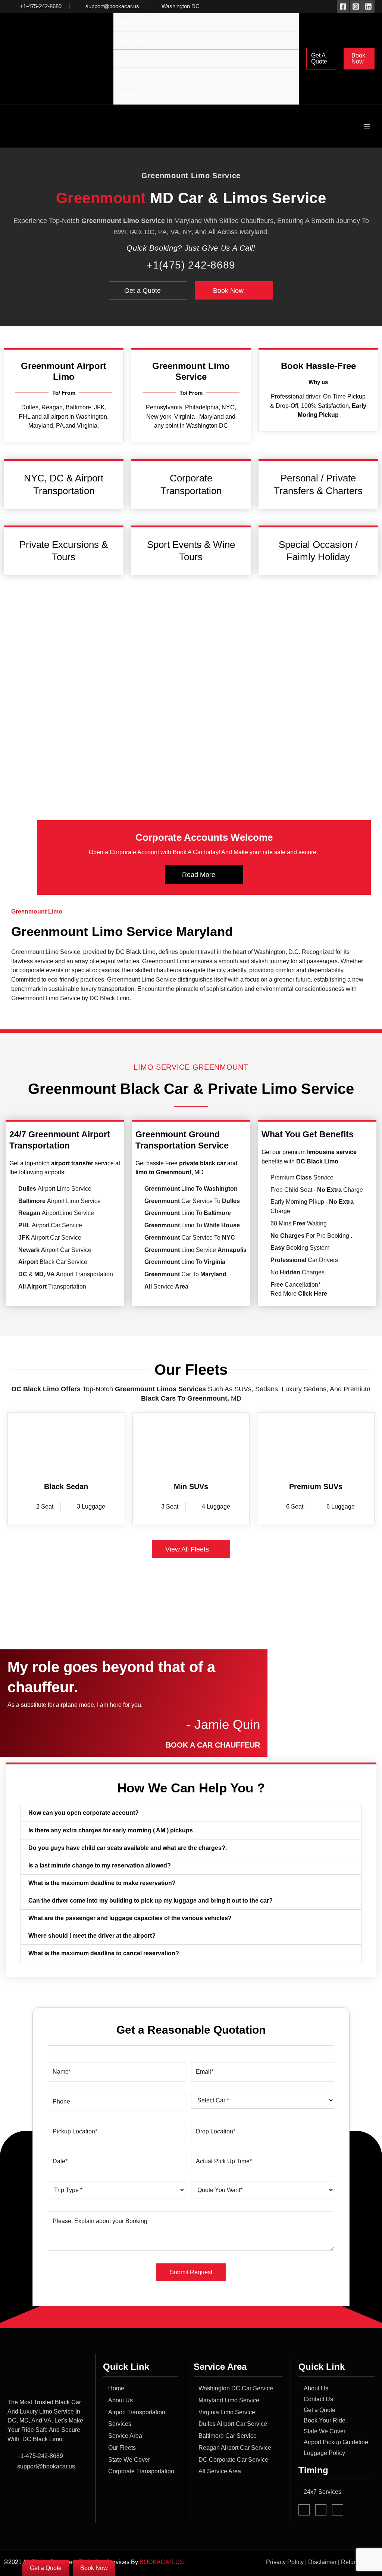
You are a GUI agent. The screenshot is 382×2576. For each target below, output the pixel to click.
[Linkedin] (368, 7)
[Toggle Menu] (286, 58)
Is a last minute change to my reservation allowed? (100, 1865)
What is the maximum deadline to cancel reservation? (104, 1953)
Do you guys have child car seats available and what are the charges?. (128, 1848)
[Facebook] (343, 7)
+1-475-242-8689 (41, 6)
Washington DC (181, 6)
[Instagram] (356, 7)
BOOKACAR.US (162, 2562)
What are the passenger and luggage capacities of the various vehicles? (130, 1918)
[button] (321, 59)
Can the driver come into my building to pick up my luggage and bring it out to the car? (151, 1901)
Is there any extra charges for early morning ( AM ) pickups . (112, 1830)
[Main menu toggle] (367, 126)
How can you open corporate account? (84, 1813)
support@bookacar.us (112, 6)
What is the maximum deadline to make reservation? (102, 1883)
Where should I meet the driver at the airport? (92, 1936)
